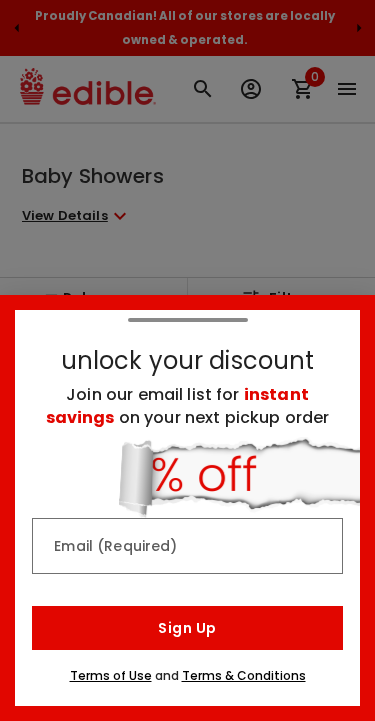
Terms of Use (111, 675)
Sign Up (187, 628)
